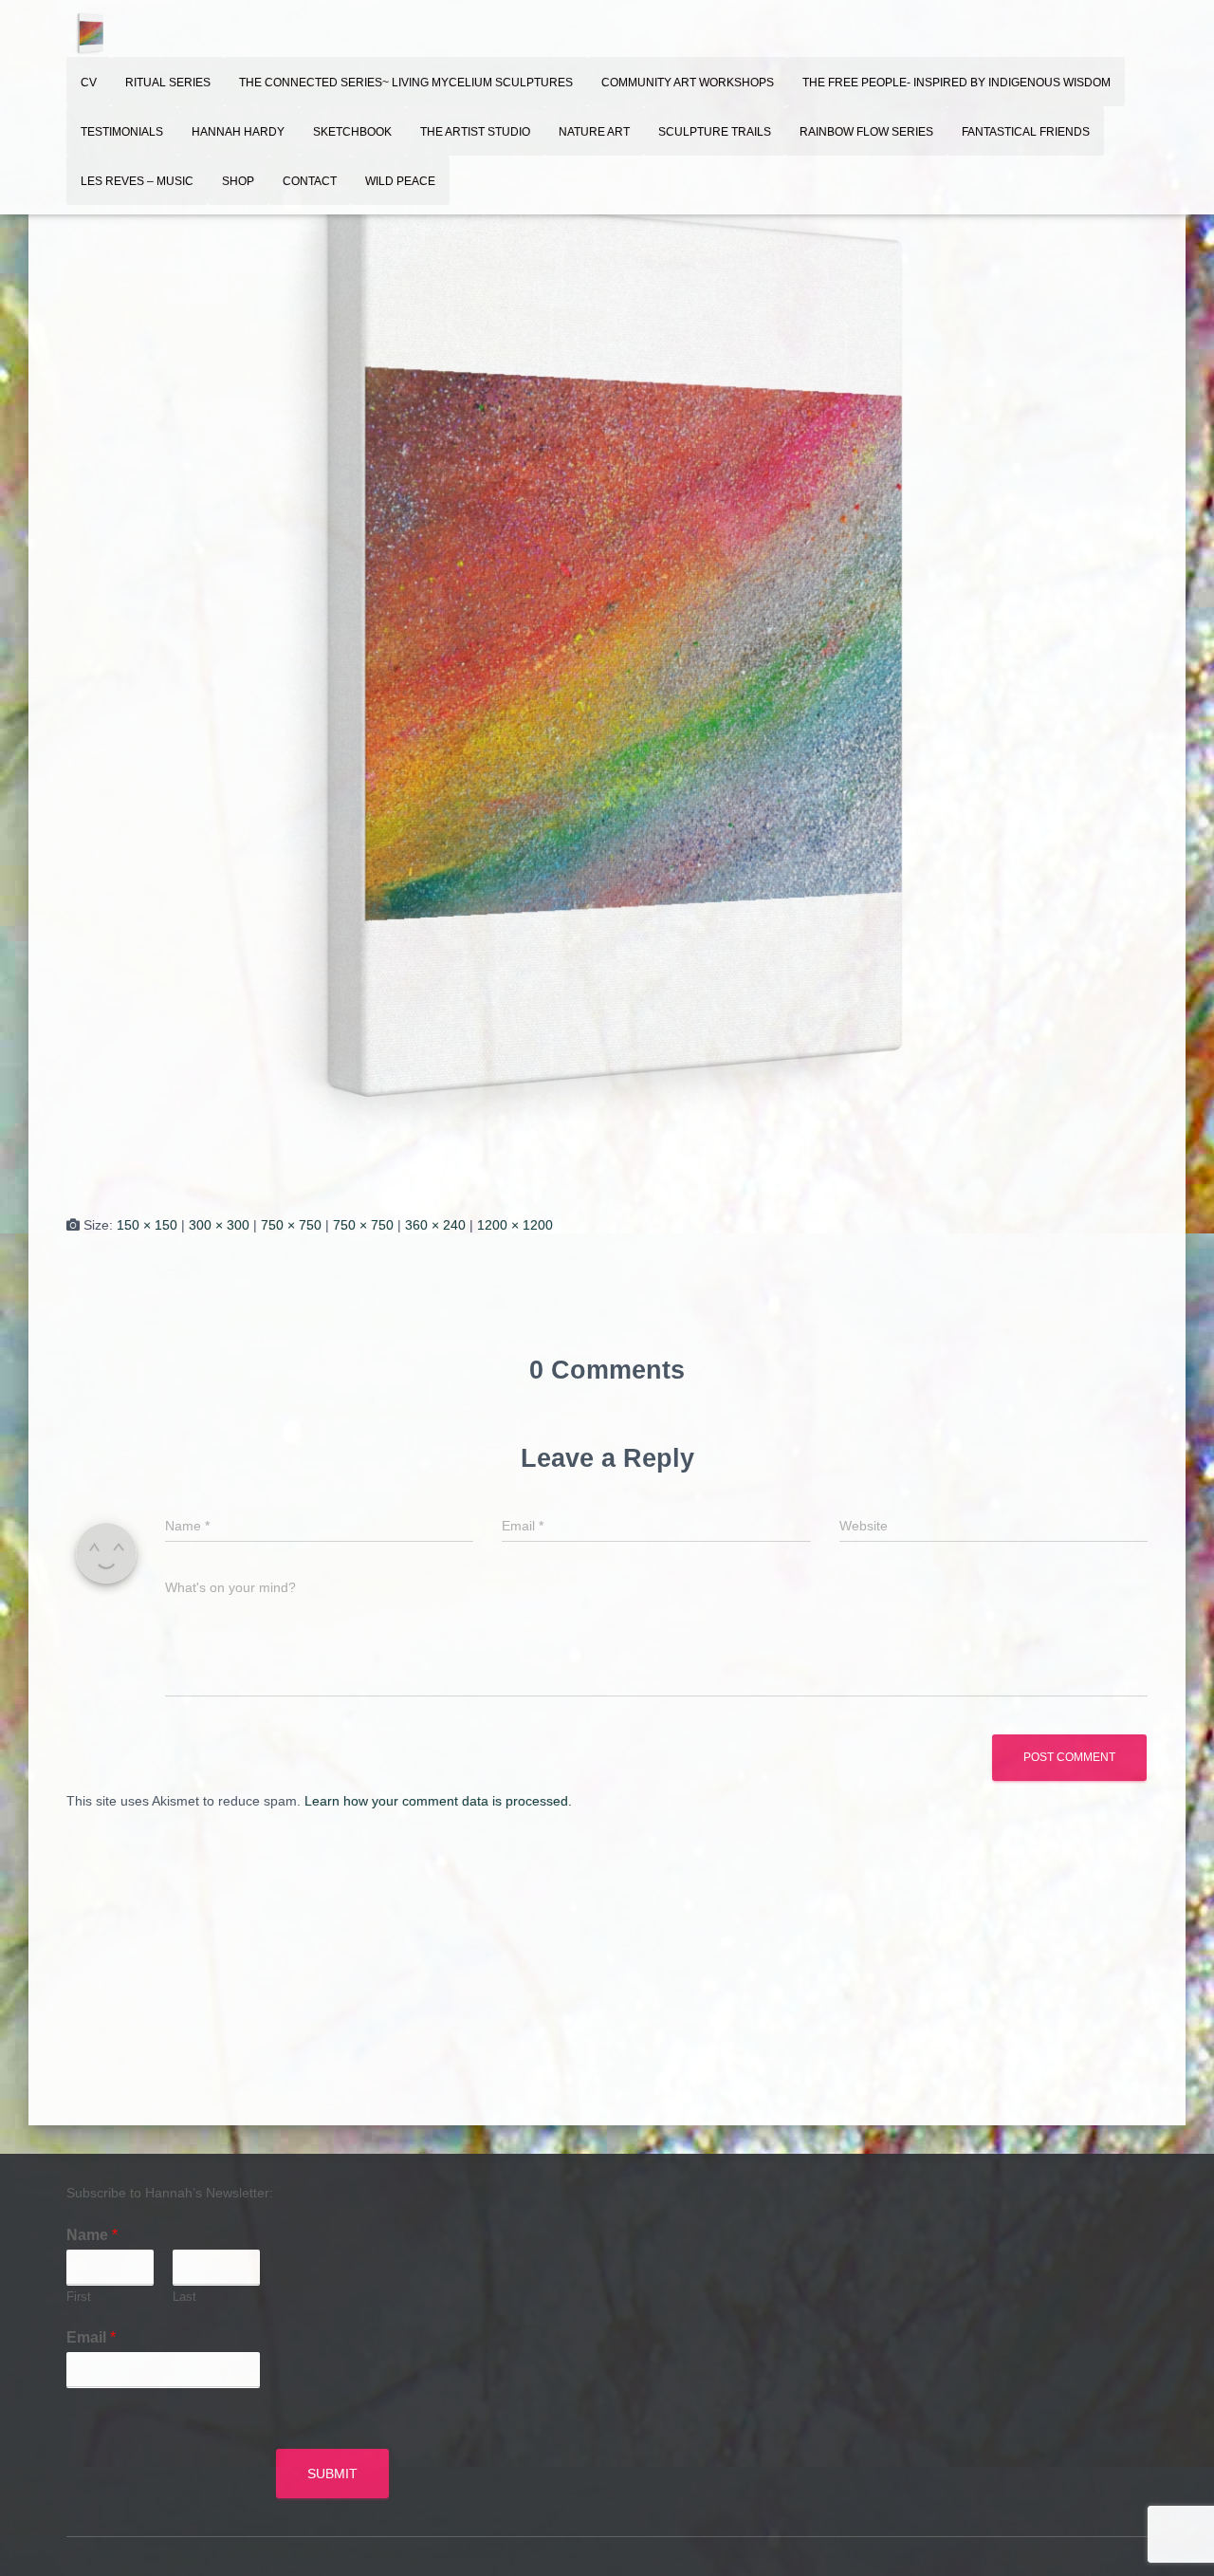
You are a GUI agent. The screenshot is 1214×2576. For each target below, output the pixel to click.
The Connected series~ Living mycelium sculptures (406, 83)
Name (92, 2235)
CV (89, 83)
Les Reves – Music (137, 181)
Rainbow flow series (866, 132)
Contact (310, 181)
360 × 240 (435, 1225)
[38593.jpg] (607, 644)
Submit (332, 2474)
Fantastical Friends (1026, 132)
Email (91, 2337)
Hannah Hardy (238, 132)
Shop (238, 181)
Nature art (594, 132)
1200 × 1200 (515, 1225)
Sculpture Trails (715, 132)
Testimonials (122, 132)
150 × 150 (147, 1225)
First (79, 2297)
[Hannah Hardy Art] (90, 33)
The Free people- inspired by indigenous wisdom (956, 83)
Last (184, 2297)
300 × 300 (219, 1225)
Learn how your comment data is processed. (438, 1801)
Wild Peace (400, 181)
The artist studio (475, 132)
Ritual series (168, 83)
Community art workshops (688, 83)
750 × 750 (291, 1225)
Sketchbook (352, 132)
